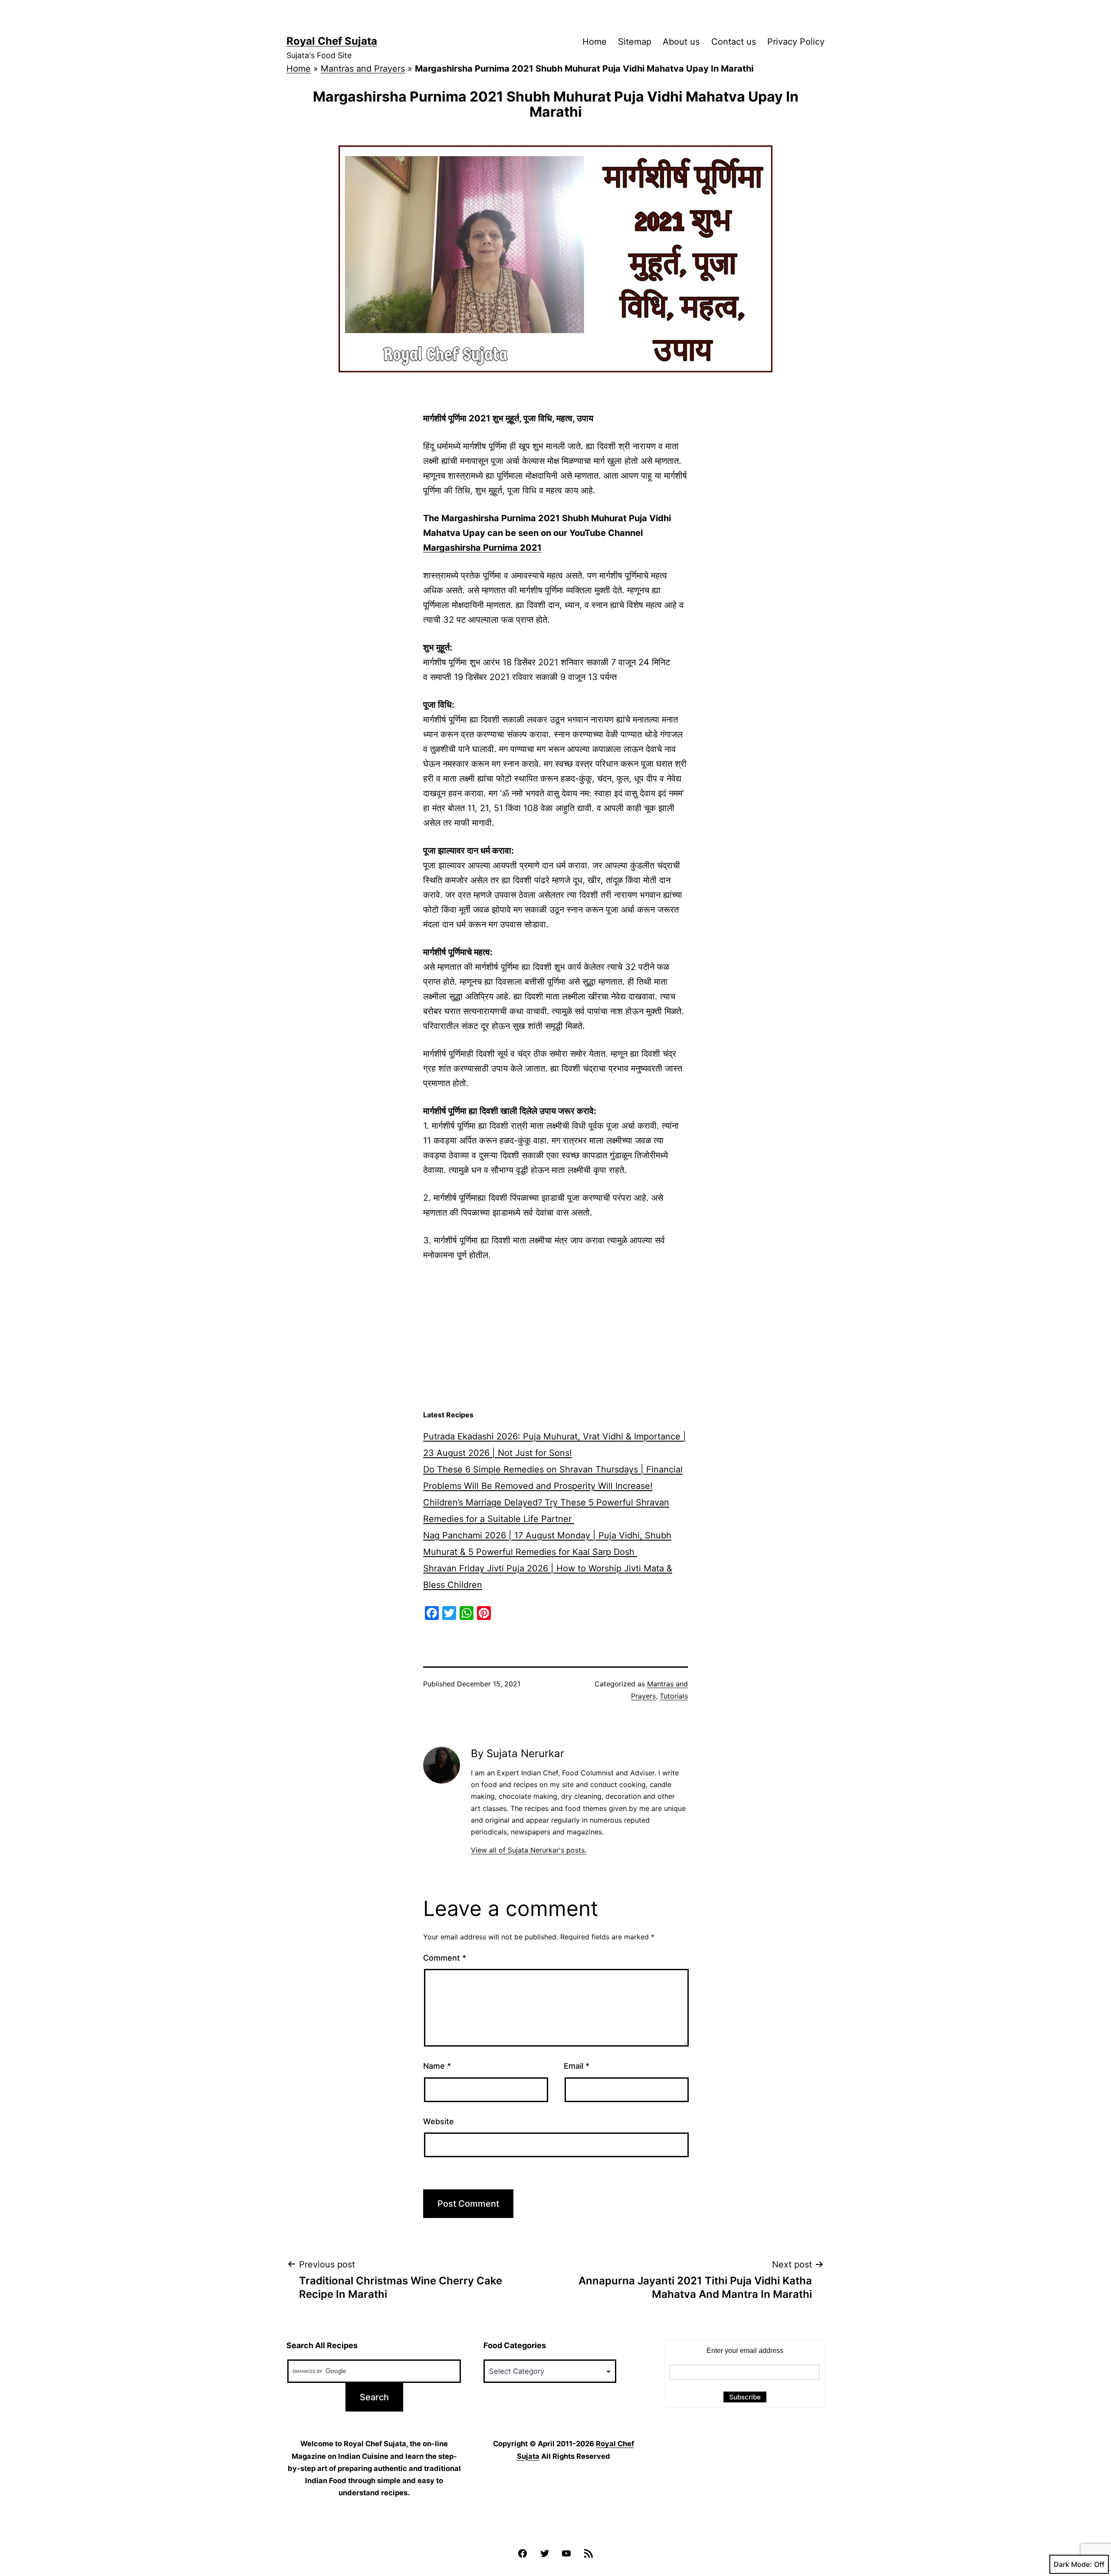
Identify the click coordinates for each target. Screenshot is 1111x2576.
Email (577, 2066)
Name (437, 2066)
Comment (445, 1958)
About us (681, 42)
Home (595, 42)
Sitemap (635, 42)
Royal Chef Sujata (332, 41)
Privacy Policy (796, 42)
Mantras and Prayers (363, 69)
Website (439, 2121)
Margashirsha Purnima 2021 (482, 548)
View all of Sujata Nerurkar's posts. (529, 1850)
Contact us (734, 42)
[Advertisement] (555, 1336)
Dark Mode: (1073, 2564)
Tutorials (674, 1696)
